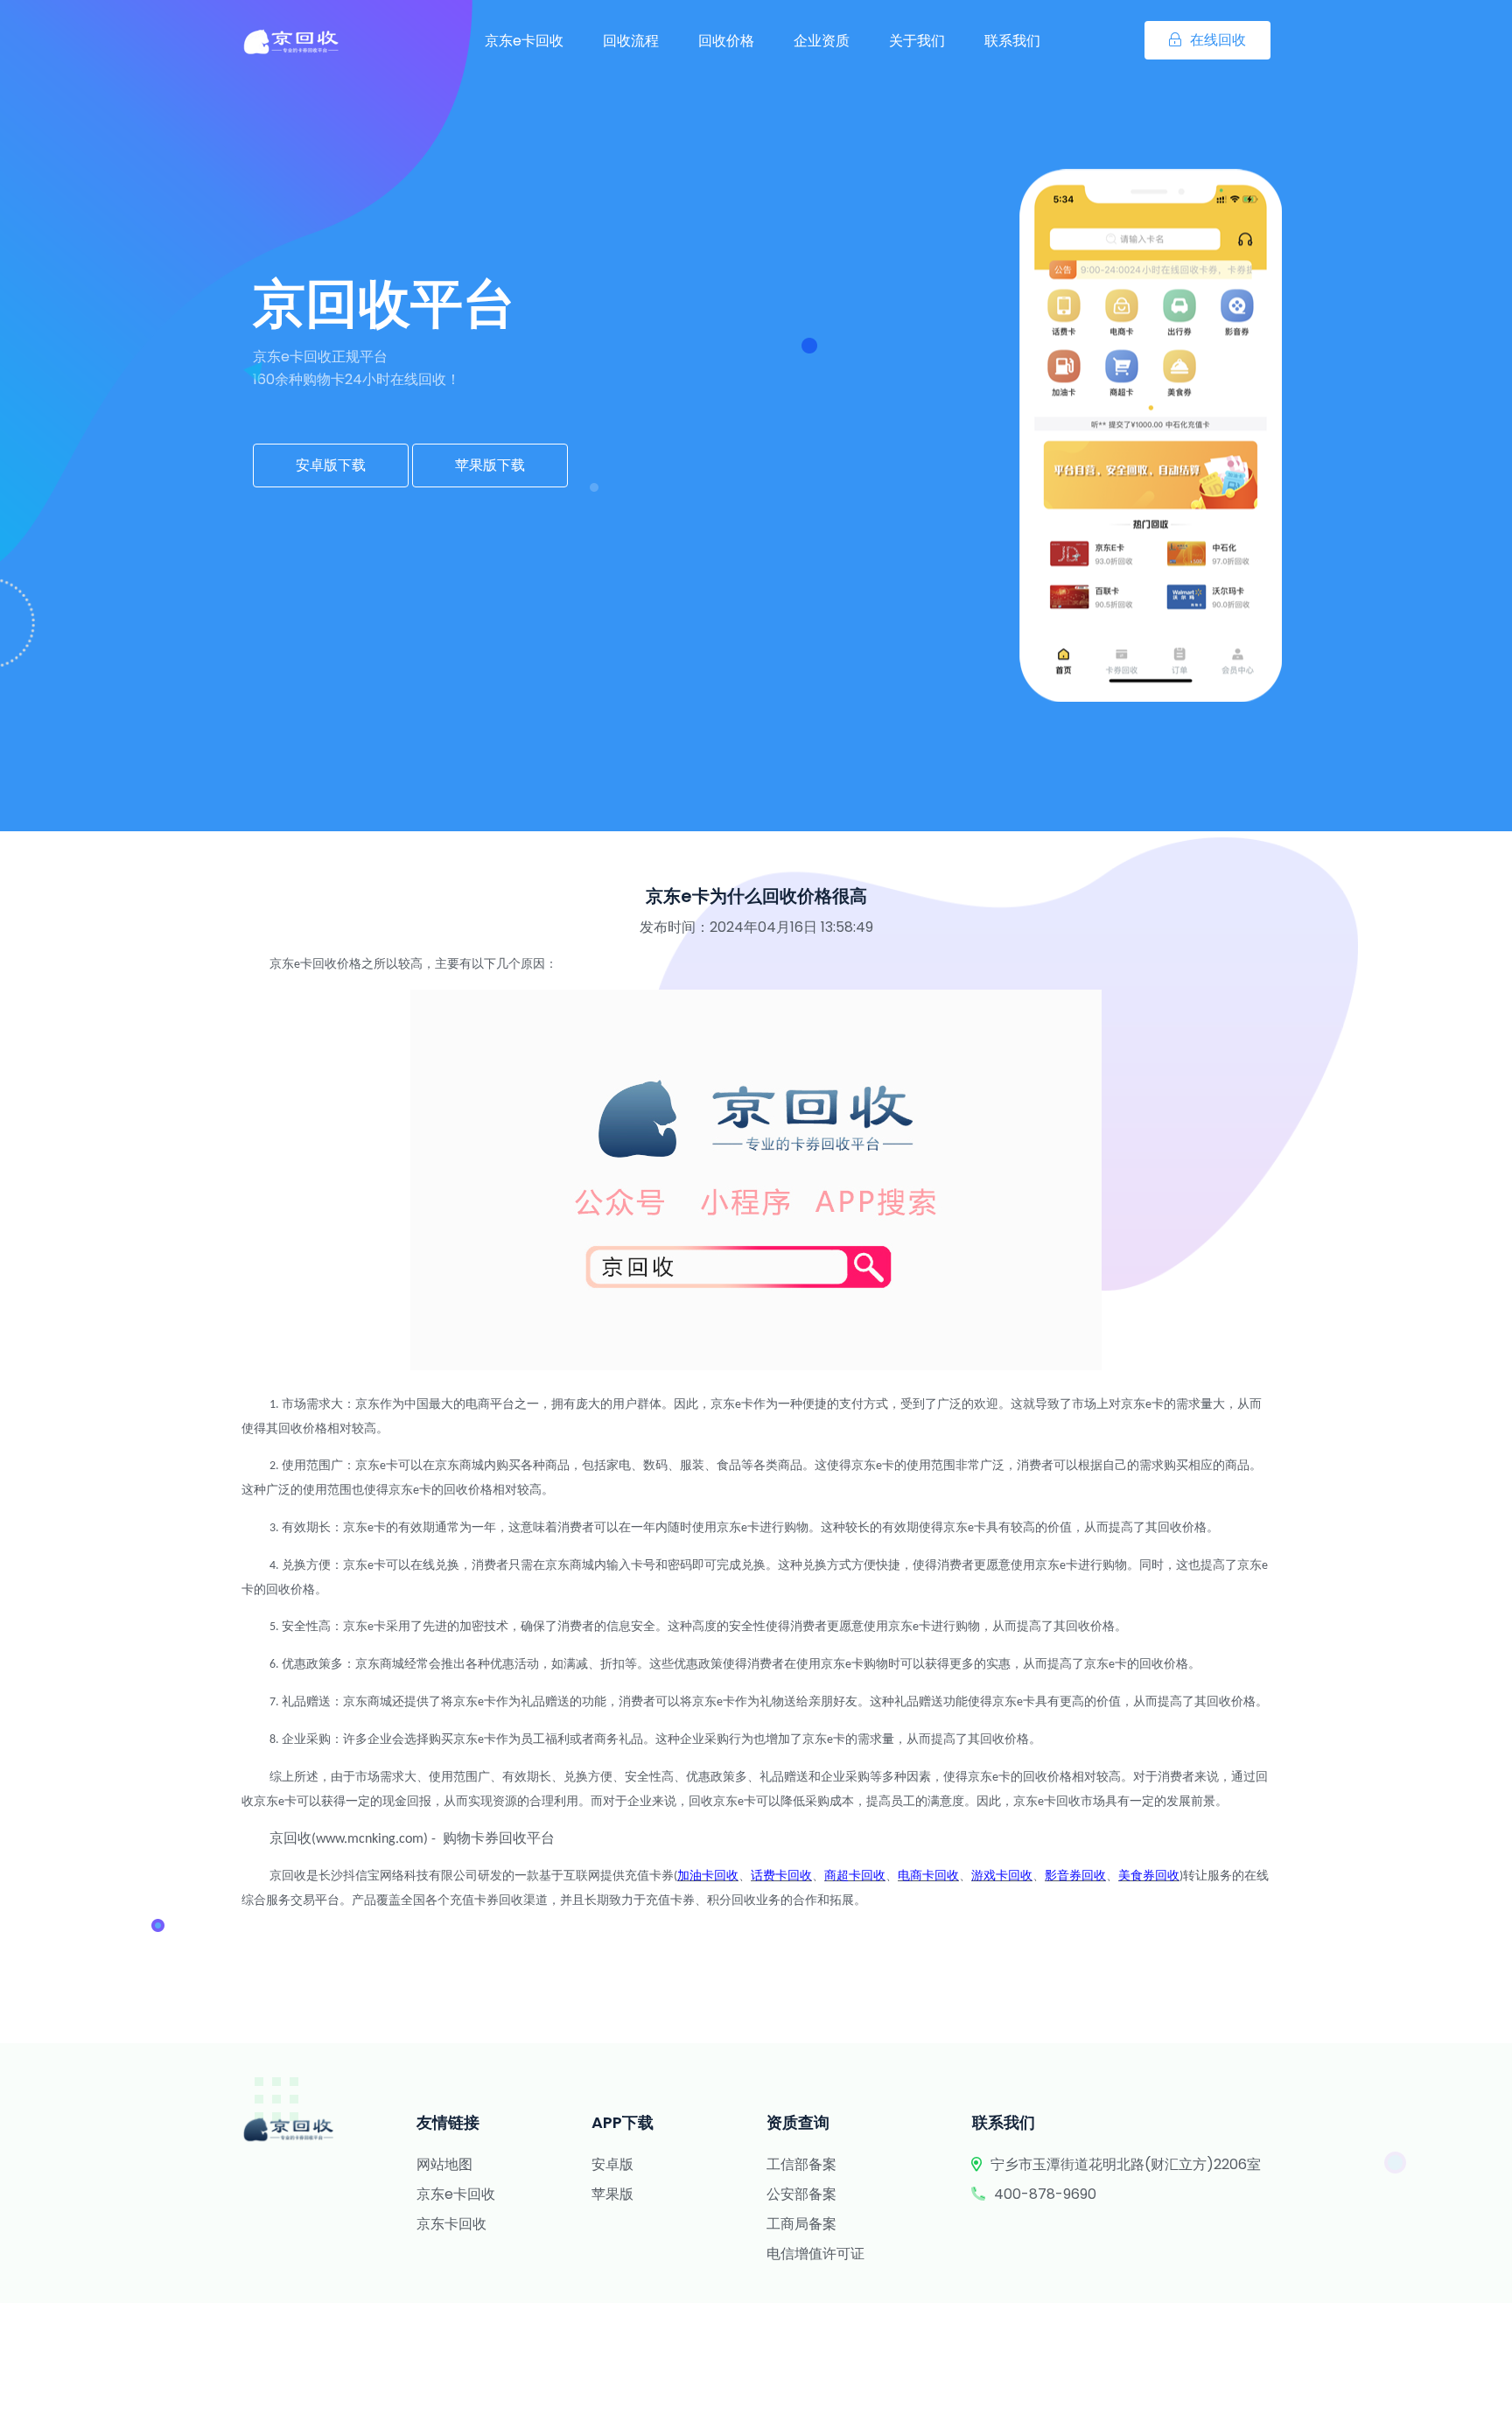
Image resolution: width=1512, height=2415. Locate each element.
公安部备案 (801, 2194)
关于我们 (917, 41)
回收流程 (631, 41)
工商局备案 (801, 2224)
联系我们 (1012, 41)
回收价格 (726, 41)
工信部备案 (801, 2164)
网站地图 (444, 2164)
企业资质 (822, 41)
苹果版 (612, 2194)
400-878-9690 (1045, 2194)
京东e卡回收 (524, 41)
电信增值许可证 (815, 2254)
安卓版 (612, 2164)
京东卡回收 (451, 2224)
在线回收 (1218, 40)
